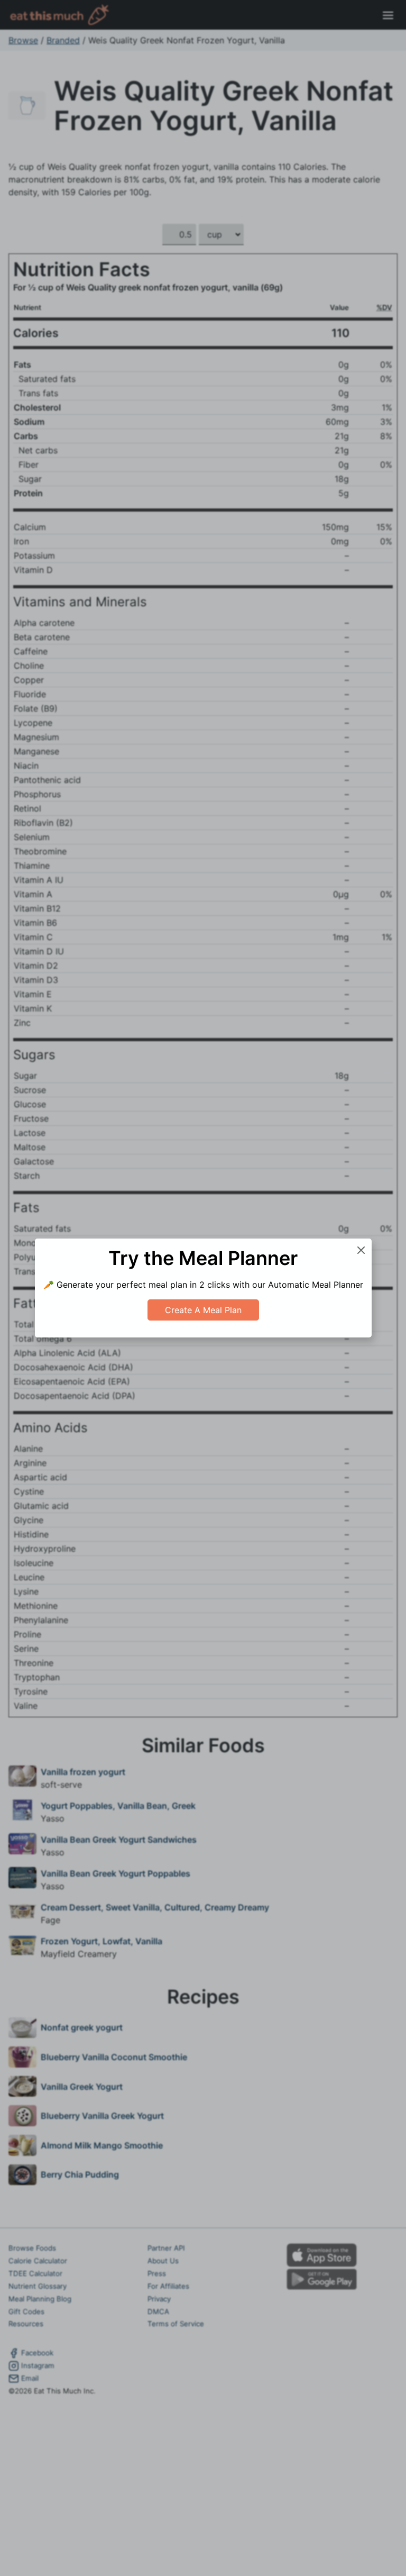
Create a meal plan (203, 1310)
